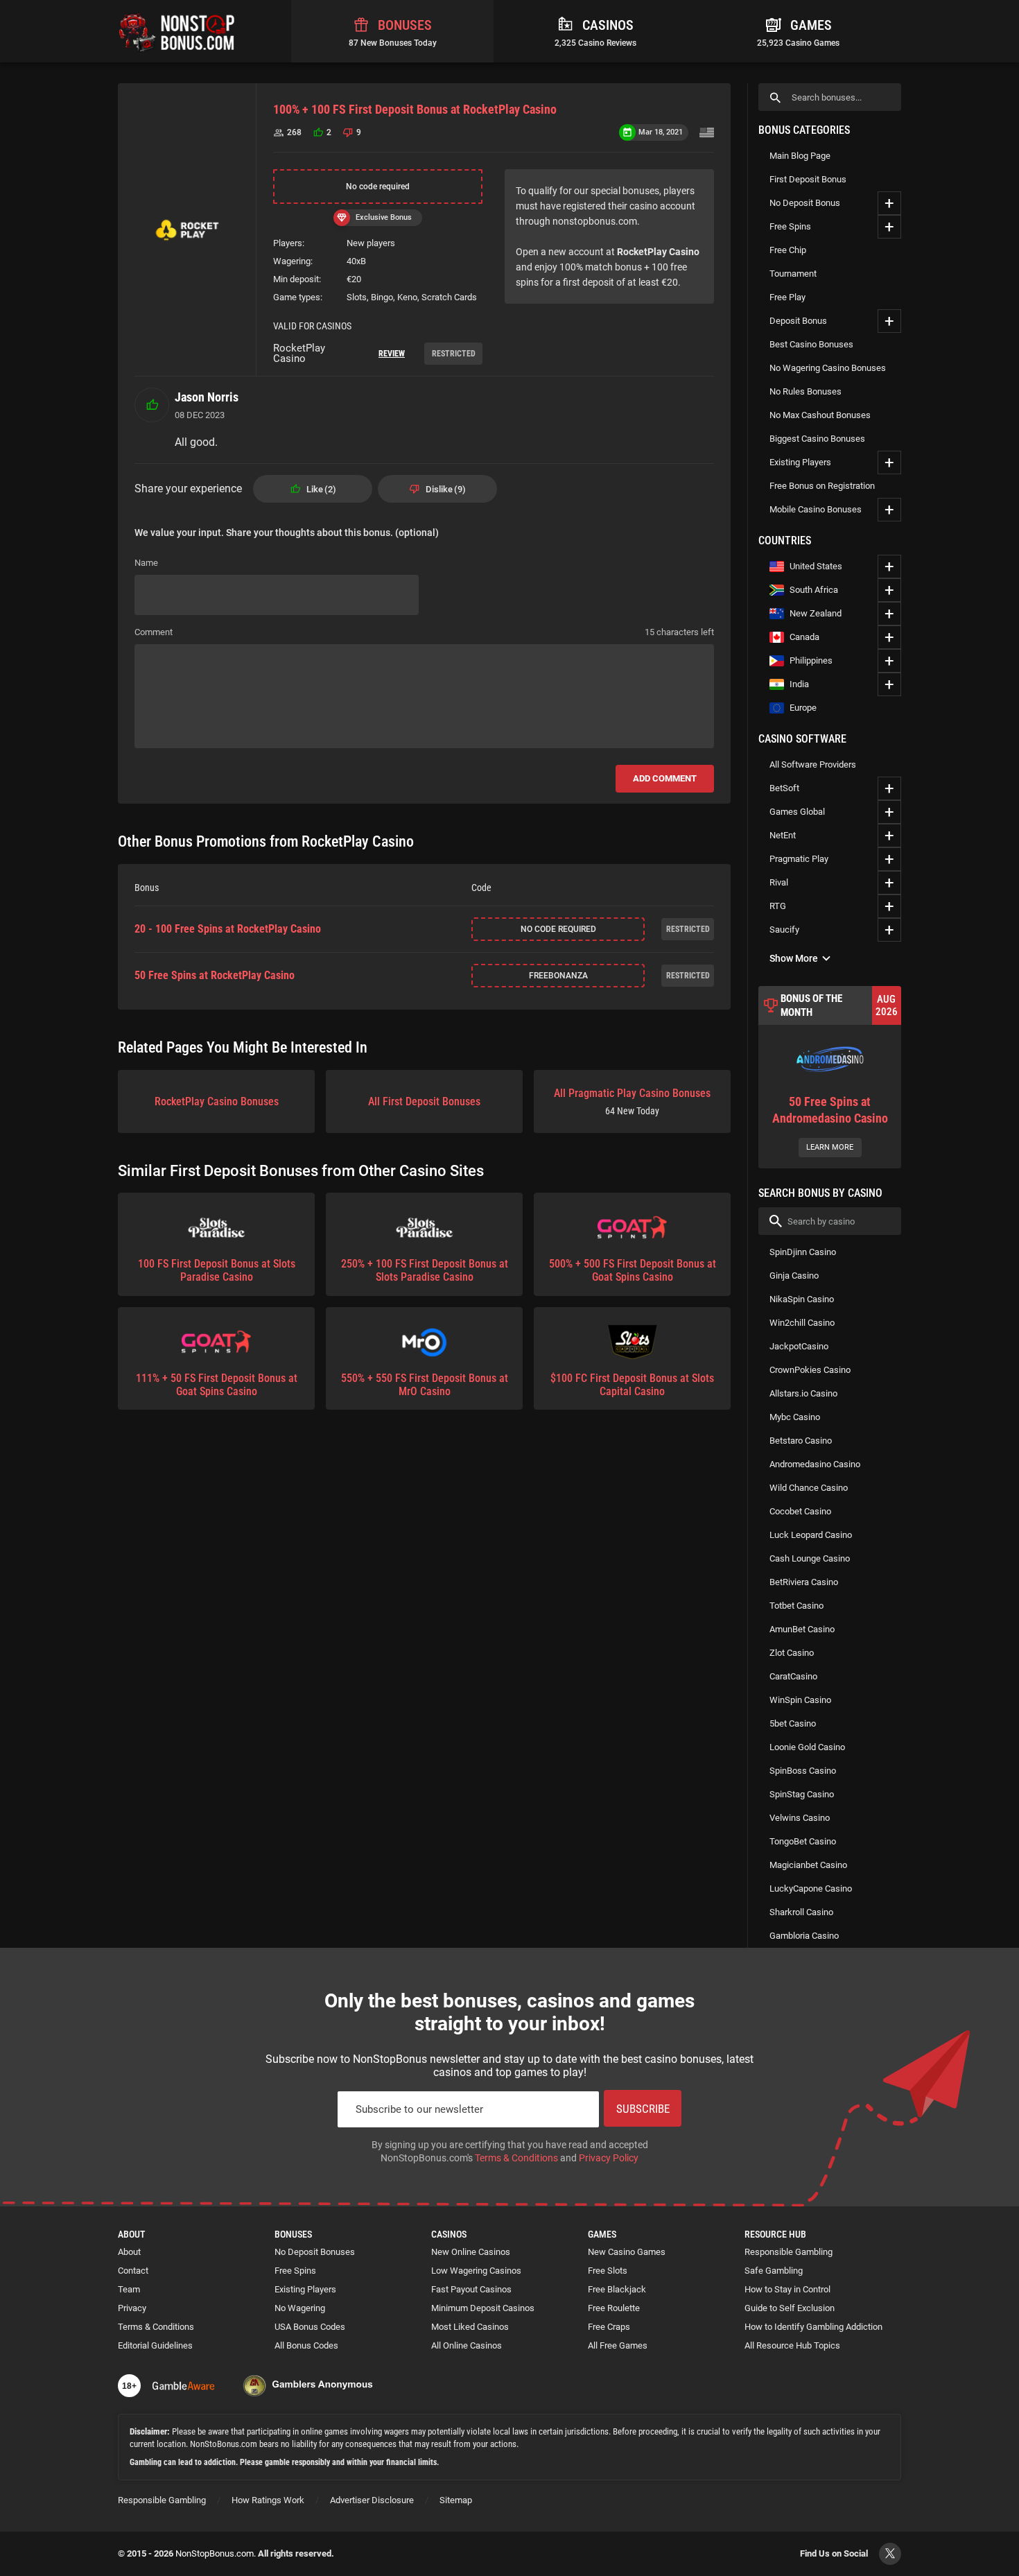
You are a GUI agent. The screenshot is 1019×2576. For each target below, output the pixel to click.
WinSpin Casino (800, 1700)
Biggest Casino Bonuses (817, 439)
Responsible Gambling (789, 2252)
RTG (778, 906)
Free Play (787, 297)
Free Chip (788, 250)
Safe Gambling (774, 2271)
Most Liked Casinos (470, 2327)
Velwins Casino (800, 1818)
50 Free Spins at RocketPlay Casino (215, 976)
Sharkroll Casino (801, 1912)
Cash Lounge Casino (810, 1558)
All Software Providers (813, 764)
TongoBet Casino (803, 1841)
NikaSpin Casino (802, 1299)
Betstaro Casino (801, 1441)
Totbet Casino (796, 1606)
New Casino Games (627, 2252)
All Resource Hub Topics (792, 2345)
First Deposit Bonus (808, 179)
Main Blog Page (800, 156)
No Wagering (300, 2308)
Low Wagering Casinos (476, 2271)
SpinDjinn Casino (803, 1252)
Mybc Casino (795, 1417)
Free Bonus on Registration (822, 486)
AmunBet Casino (802, 1629)
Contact (133, 2271)
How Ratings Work (268, 2500)
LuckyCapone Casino (811, 1888)
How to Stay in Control (787, 2289)
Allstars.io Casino (803, 1393)
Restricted (454, 354)
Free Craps (609, 2327)
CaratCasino (793, 1676)
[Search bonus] (775, 97)
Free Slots (608, 2271)
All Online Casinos (467, 2345)
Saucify (784, 930)
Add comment (665, 778)
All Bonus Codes (306, 2345)
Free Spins (790, 226)
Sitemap (456, 2500)
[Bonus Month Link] (830, 1077)
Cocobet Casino (800, 1511)
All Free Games (618, 2345)
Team (129, 2289)
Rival (779, 882)
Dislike (444, 489)
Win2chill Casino (802, 1323)
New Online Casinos (471, 2252)
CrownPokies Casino (810, 1370)
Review (392, 354)
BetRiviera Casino (804, 1582)
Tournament (793, 274)
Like (320, 489)
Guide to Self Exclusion (790, 2308)
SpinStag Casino (802, 1794)
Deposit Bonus (798, 321)
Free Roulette (614, 2308)
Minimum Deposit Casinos (483, 2308)
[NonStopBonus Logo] (177, 31)
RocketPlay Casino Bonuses (217, 1101)
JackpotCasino (799, 1346)
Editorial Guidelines (155, 2345)
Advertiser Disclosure (372, 2500)
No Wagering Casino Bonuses (828, 368)
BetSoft (784, 788)
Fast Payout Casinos (471, 2289)
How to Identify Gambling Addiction (813, 2327)
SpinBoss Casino (803, 1771)
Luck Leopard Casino (811, 1535)
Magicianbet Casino (808, 1865)
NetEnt (783, 835)
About (129, 2252)
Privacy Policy (609, 2158)
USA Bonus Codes (310, 2327)
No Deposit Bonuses (315, 2252)
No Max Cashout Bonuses (820, 415)
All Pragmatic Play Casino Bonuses (632, 1101)
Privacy (132, 2308)
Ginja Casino (794, 1276)
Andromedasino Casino (815, 1464)
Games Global (797, 812)
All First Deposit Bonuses (424, 1101)
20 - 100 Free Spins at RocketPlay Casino (228, 929)
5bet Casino (793, 1723)
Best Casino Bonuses (811, 344)
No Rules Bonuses (805, 391)
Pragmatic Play (799, 859)
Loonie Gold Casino (807, 1747)
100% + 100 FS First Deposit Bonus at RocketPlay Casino (415, 109)
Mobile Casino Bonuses (816, 509)
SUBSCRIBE (643, 2109)
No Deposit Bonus (805, 203)
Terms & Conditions (516, 2158)
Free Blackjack (617, 2289)
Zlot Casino (792, 1653)
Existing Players (800, 462)
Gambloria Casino (804, 1936)
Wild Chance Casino (809, 1488)
